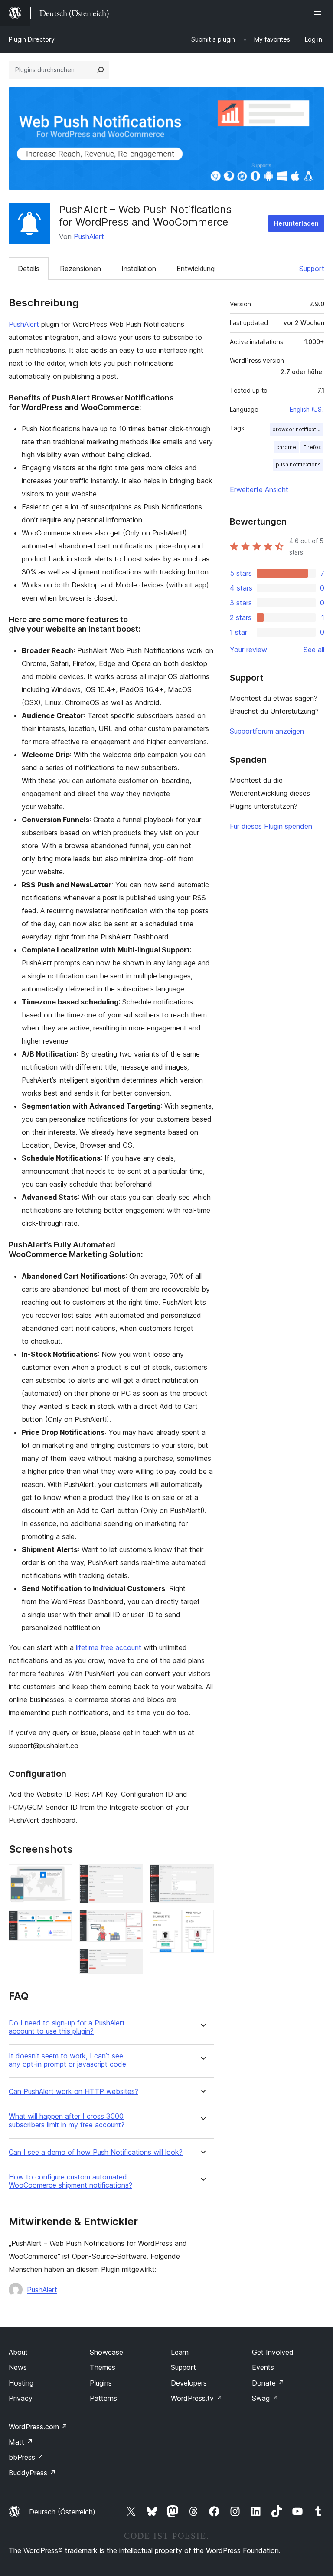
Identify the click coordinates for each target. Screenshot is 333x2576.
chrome (286, 447)
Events (263, 2367)
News (18, 2367)
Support (312, 269)
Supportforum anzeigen (267, 731)
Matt (21, 2442)
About (18, 2352)
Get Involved (273, 2352)
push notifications (298, 464)
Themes (103, 2367)
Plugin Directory (32, 39)
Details (29, 269)
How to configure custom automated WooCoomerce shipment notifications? (70, 2181)
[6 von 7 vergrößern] (202, 1876)
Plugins (101, 2383)
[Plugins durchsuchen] (101, 70)
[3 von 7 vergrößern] (131, 1876)
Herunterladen (296, 223)
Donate (268, 2383)
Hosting (21, 2383)
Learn (180, 2352)
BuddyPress (32, 2473)
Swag (265, 2398)
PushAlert (89, 236)
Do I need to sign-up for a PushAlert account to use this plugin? (67, 2027)
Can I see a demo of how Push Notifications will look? (96, 2152)
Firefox (312, 447)
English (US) (307, 409)
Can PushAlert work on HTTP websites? (73, 2092)
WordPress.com (38, 2427)
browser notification (298, 429)
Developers (189, 2383)
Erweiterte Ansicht (259, 489)
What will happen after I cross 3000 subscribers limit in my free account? (67, 2120)
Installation (139, 269)
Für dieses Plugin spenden (271, 826)
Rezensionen (80, 269)
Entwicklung (196, 269)
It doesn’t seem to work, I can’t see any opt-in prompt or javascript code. (68, 2060)
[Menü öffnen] (319, 13)
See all (314, 650)
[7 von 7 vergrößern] (202, 1921)
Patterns (103, 2398)
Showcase (106, 2352)
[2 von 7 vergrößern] (61, 1922)
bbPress (26, 2457)
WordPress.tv (197, 2398)
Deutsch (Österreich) (62, 2512)
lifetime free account (109, 1647)
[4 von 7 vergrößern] (131, 1922)
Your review (248, 650)
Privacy (21, 2398)
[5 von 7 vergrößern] (131, 1960)
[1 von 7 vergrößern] (61, 1876)
